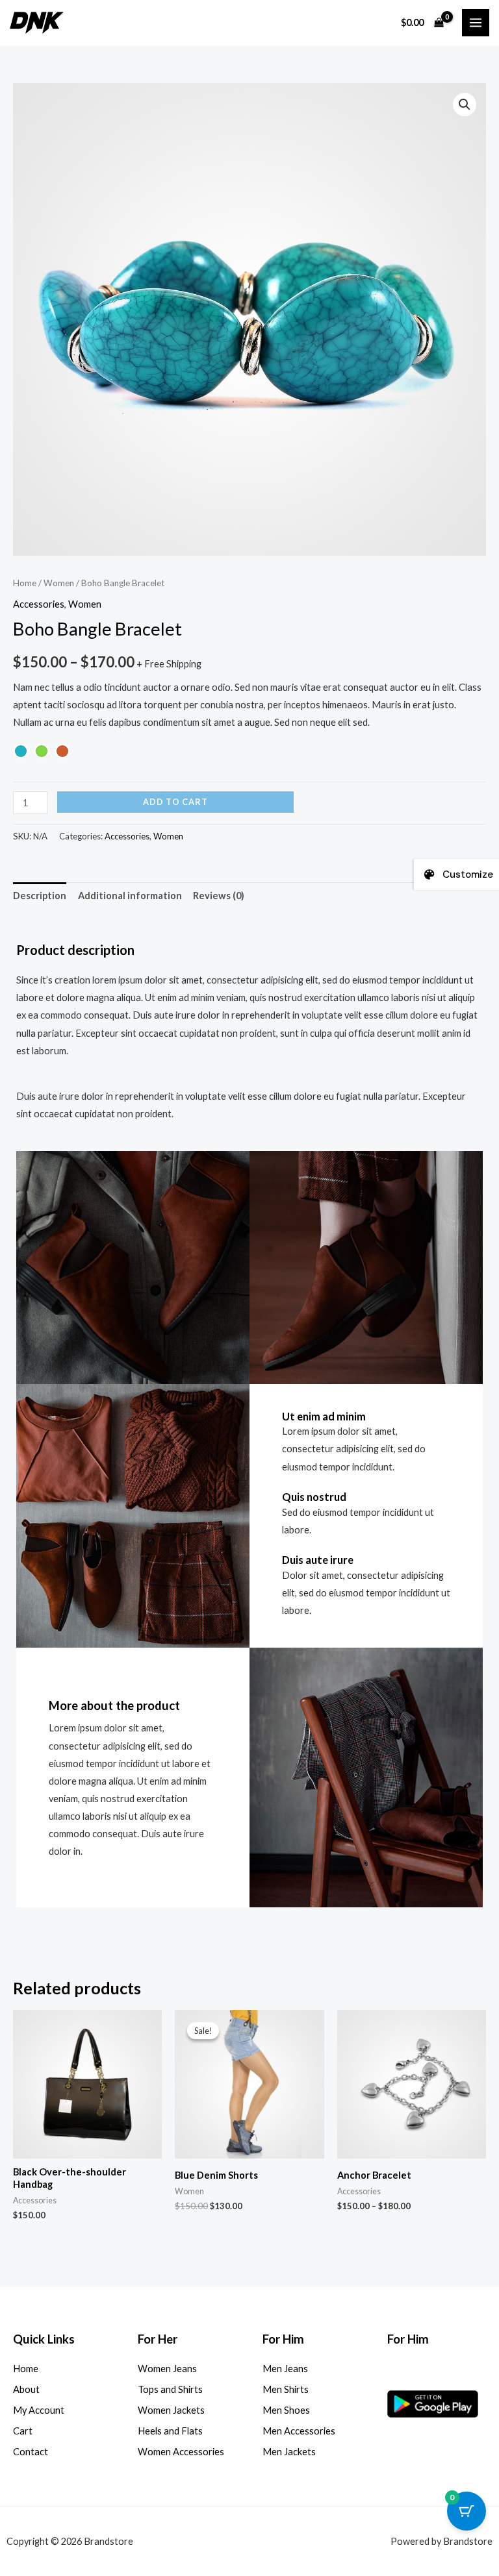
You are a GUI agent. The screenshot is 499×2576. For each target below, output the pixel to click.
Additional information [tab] (130, 896)
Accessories (39, 604)
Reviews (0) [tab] (219, 896)
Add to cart (175, 802)
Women (59, 583)
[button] (465, 105)
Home (25, 583)
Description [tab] (40, 896)
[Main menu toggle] (476, 23)
